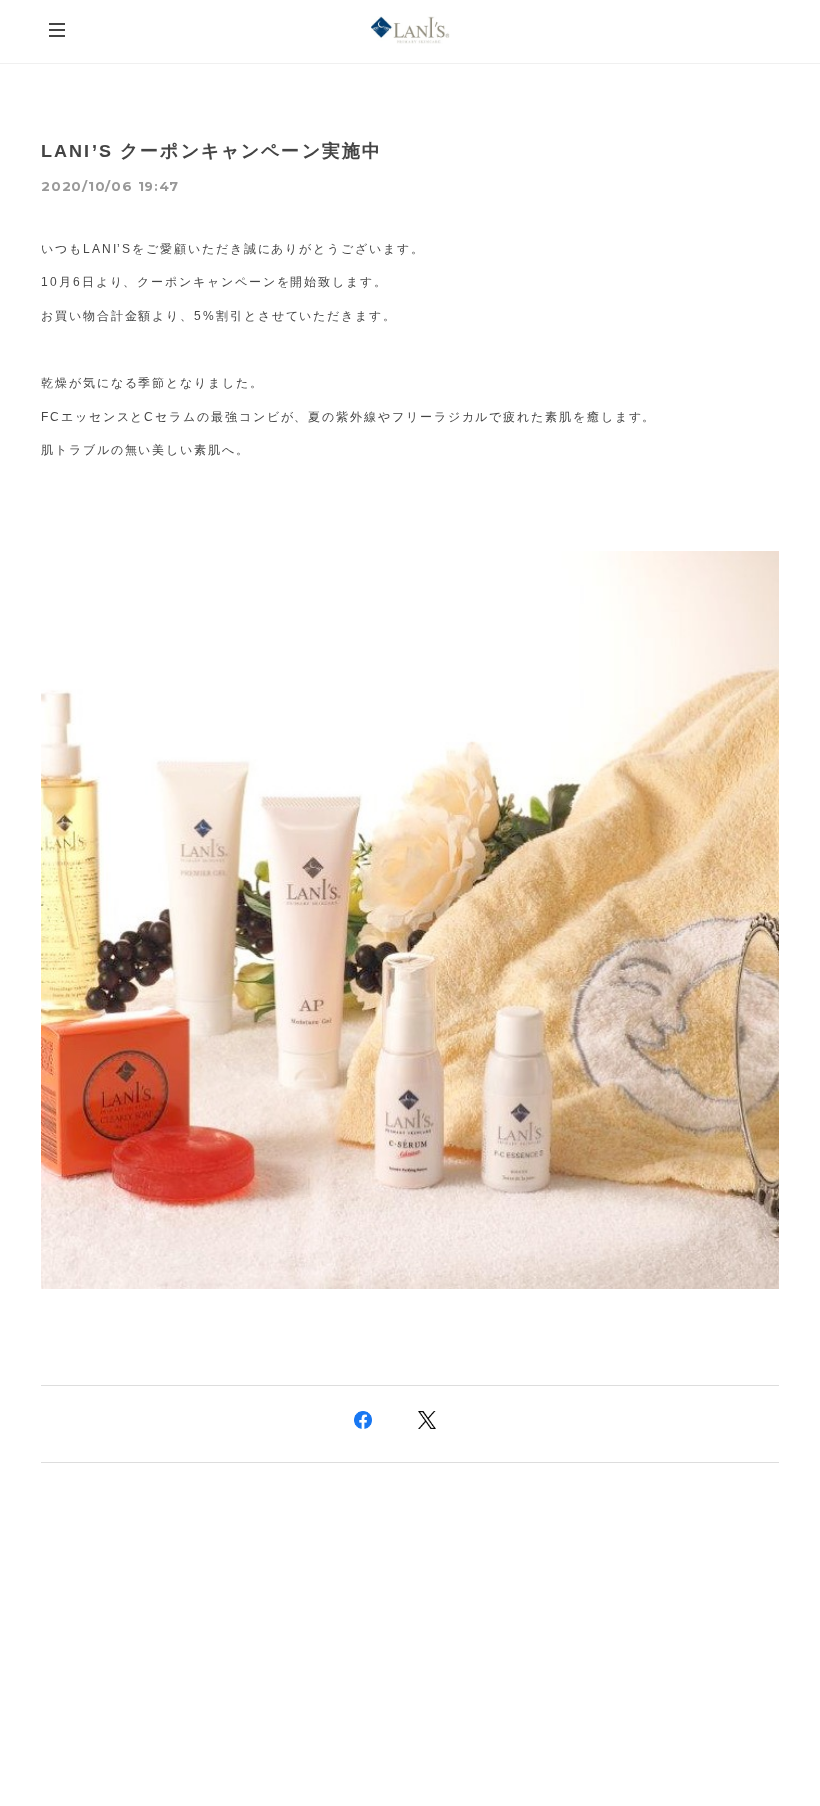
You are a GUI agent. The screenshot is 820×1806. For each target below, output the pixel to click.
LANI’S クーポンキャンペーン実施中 (211, 151)
